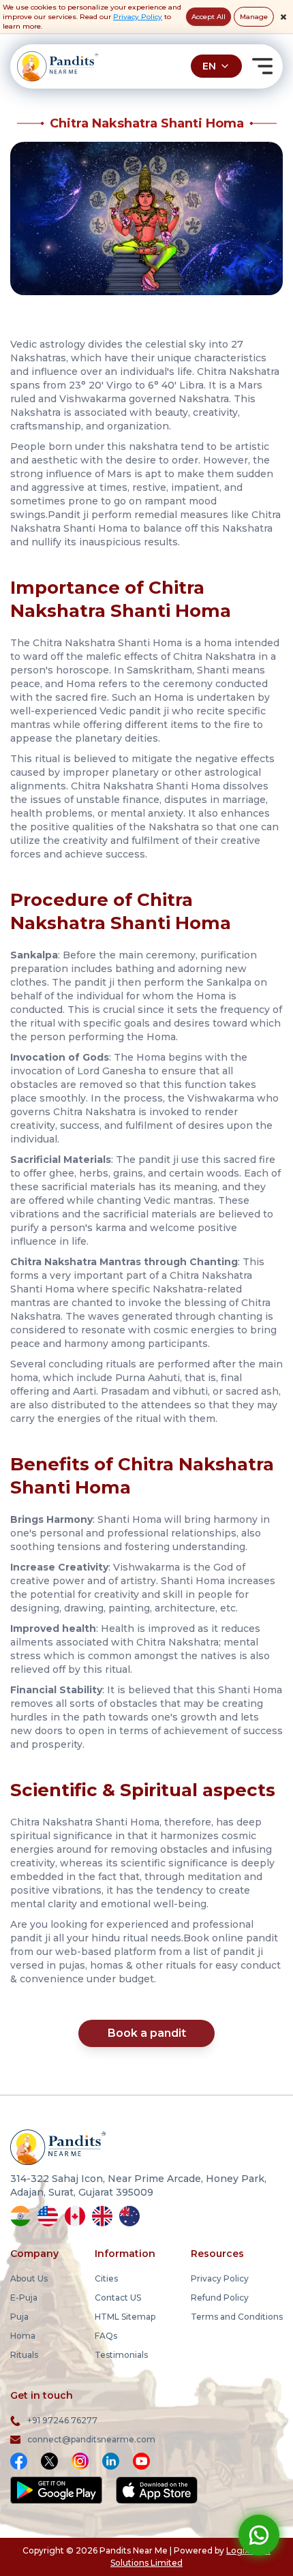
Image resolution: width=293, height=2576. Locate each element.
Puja (19, 2317)
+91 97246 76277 (62, 2420)
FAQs (106, 2336)
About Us (29, 2278)
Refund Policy (220, 2298)
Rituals (24, 2355)
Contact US (118, 2298)
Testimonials (121, 2355)
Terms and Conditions (237, 2317)
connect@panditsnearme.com (91, 2439)
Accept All (209, 17)
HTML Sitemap (125, 2317)
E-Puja (24, 2298)
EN (209, 66)
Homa (23, 2336)
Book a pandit (147, 2033)
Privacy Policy (138, 17)
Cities (106, 2278)
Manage (254, 17)
